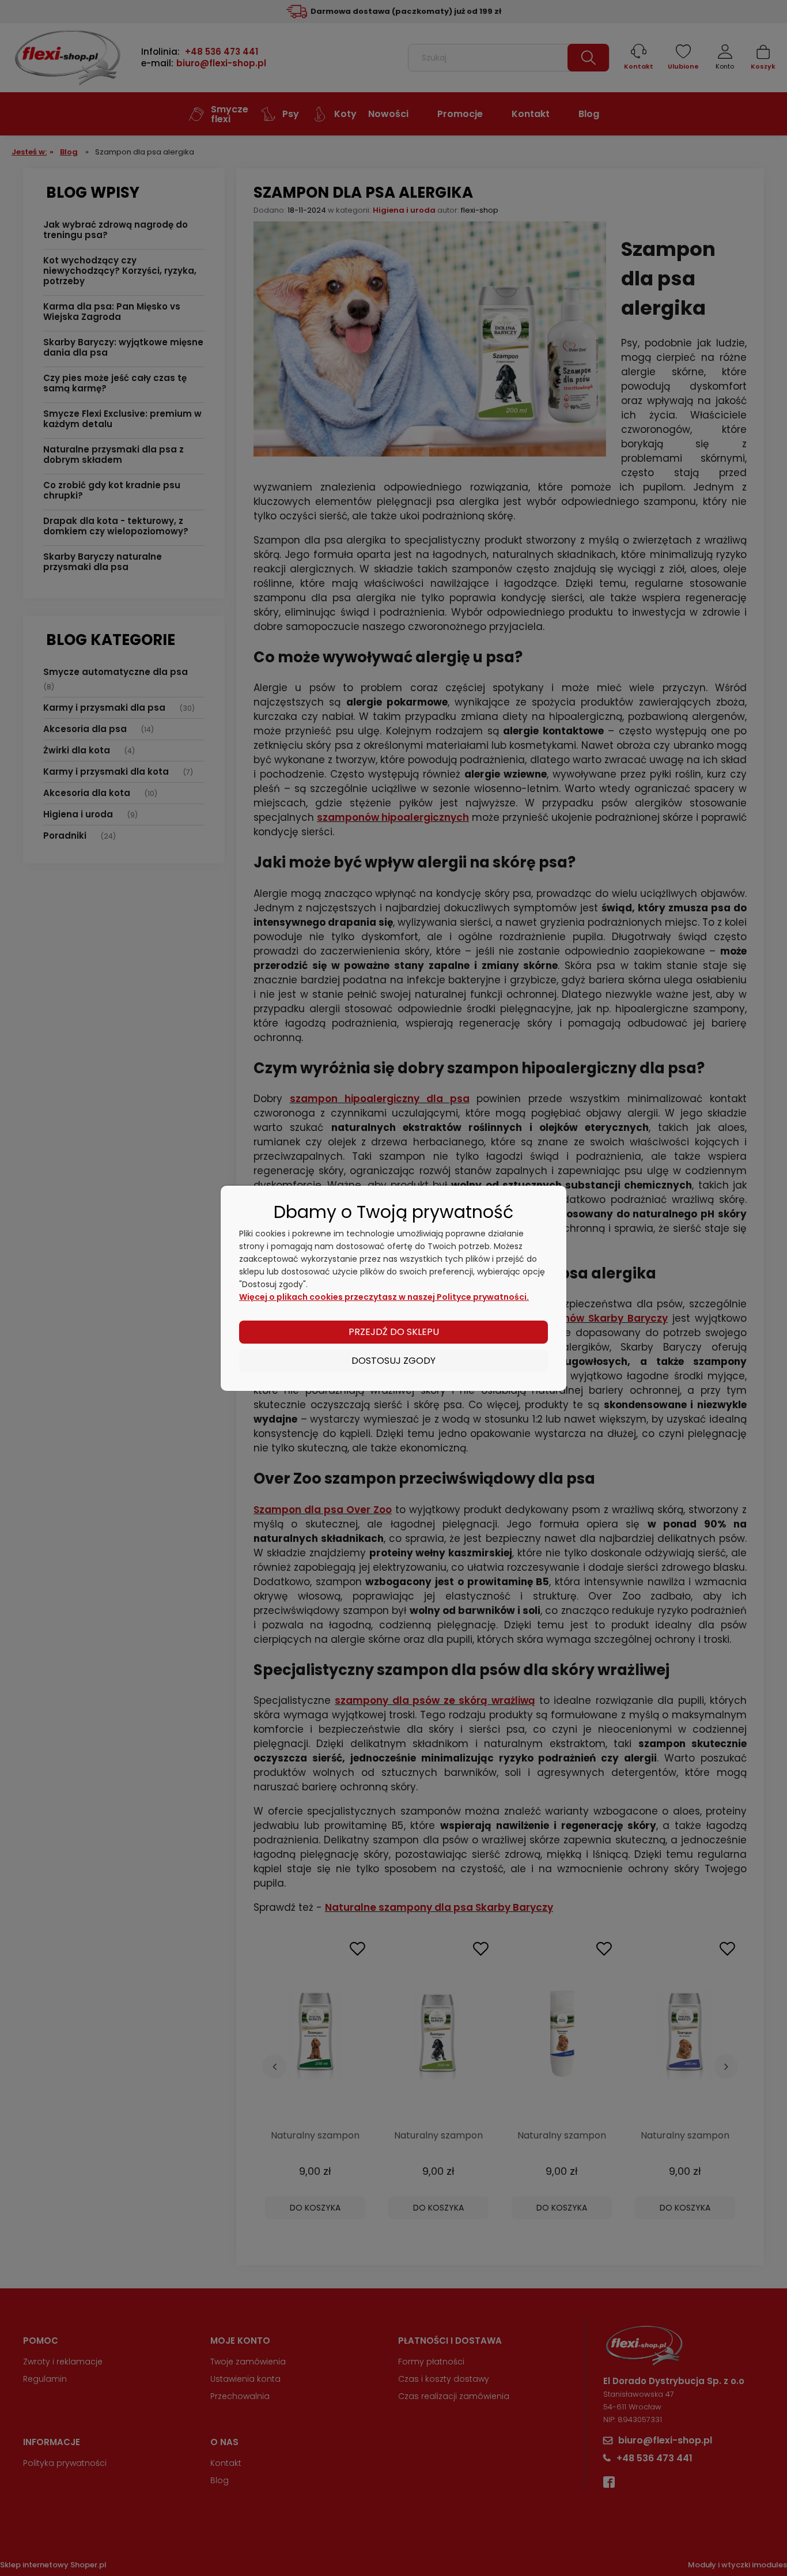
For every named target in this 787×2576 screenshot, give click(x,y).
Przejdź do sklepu (394, 1332)
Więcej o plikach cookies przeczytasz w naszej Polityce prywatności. (384, 1297)
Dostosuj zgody (393, 1361)
